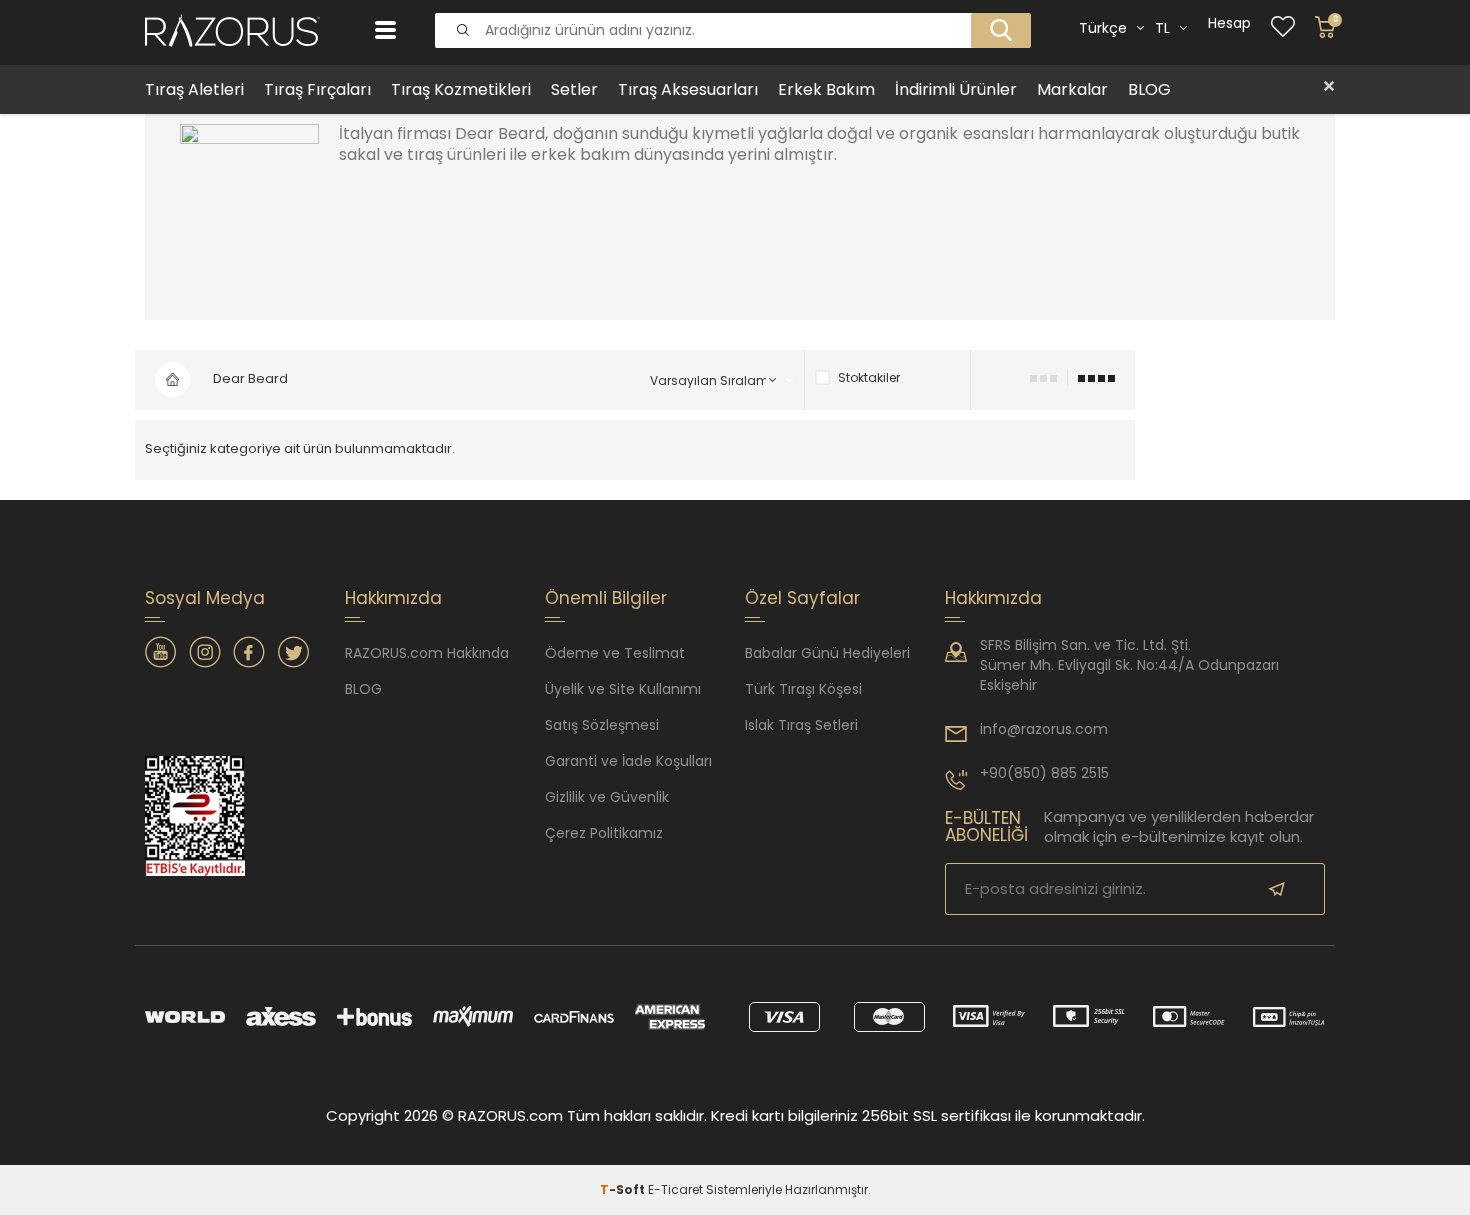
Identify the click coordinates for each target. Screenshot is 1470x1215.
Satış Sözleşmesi (602, 725)
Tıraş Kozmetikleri (461, 89)
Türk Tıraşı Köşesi (803, 689)
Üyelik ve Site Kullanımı (623, 689)
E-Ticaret (675, 1189)
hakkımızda (993, 598)
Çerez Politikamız (604, 833)
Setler (574, 89)
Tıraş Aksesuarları (688, 89)
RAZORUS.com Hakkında (427, 653)
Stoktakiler (869, 378)
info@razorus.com (1044, 729)
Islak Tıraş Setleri (801, 725)
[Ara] (995, 14)
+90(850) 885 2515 (1044, 773)
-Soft (624, 1189)
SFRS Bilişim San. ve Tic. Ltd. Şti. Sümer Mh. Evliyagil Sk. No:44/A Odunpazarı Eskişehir (1129, 665)
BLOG (1149, 89)
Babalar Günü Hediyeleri (827, 653)
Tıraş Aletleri (194, 89)
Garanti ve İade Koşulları (628, 761)
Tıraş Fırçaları (317, 89)
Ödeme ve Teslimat (615, 653)
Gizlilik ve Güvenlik (607, 797)
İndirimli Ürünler (956, 89)
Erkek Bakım (826, 89)
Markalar (1072, 89)
